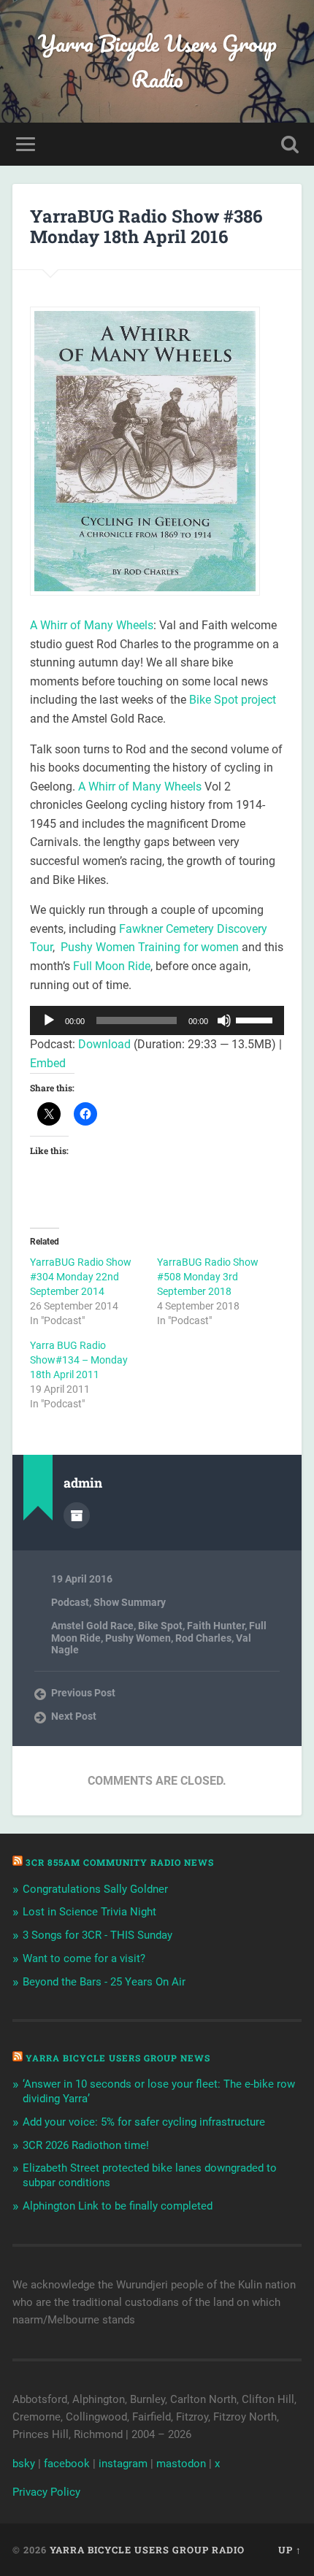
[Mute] (224, 1020)
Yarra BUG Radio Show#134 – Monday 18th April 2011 (79, 1360)
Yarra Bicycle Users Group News (118, 2058)
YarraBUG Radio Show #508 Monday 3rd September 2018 (208, 1277)
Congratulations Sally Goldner (95, 1889)
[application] (157, 1020)
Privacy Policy (46, 2492)
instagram (123, 2464)
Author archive (77, 1515)
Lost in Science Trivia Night (89, 1912)
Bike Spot (160, 1626)
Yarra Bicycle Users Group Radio (157, 61)
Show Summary (130, 1602)
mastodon (181, 2464)
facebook (67, 2464)
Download (104, 1044)
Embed (48, 1063)
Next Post (74, 1716)
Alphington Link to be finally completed (118, 2206)
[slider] (256, 1019)
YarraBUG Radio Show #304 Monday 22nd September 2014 (81, 1277)
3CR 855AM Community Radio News (120, 1862)
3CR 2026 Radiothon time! (86, 2145)
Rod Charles (203, 1638)
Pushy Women (138, 1638)
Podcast (70, 1602)
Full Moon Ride (112, 966)
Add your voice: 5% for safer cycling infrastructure (144, 2122)
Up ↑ (290, 2550)
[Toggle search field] (290, 144)
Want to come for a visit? (84, 1958)
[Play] (49, 1020)
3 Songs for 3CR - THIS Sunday (97, 1935)
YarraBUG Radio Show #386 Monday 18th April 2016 (146, 227)
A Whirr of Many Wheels (92, 625)
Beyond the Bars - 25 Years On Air (104, 1982)
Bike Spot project (233, 700)
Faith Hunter (216, 1626)
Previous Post (83, 1693)
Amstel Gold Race (92, 1626)
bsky (24, 2464)
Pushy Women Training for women (148, 947)
